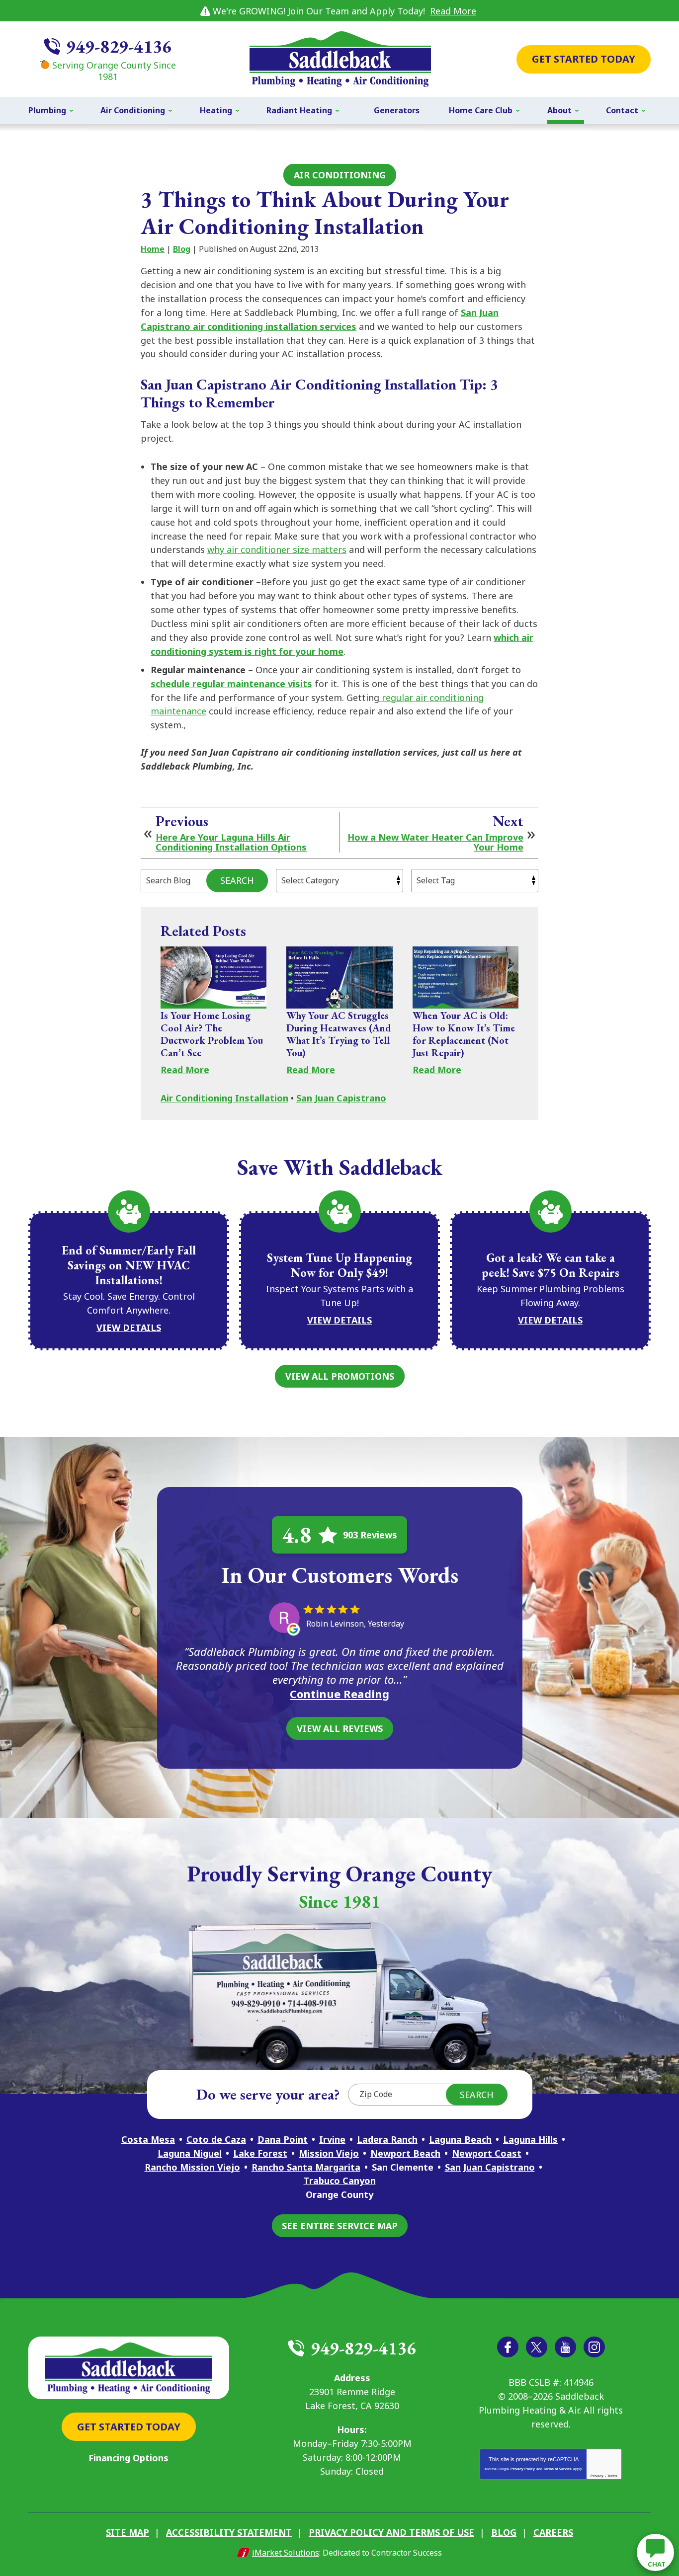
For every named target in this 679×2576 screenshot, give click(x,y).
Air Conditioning (340, 175)
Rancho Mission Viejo (192, 2167)
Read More (453, 11)
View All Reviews (340, 1728)
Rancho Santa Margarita (306, 2167)
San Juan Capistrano (341, 1098)
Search (237, 880)
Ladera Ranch (387, 2139)
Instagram (594, 2347)
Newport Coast (487, 2153)
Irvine (332, 2139)
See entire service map (340, 2226)
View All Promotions (340, 1376)
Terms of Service (558, 2469)
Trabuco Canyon (340, 2181)
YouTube (565, 2347)
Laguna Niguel (190, 2153)
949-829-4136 (119, 46)
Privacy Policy (523, 2469)
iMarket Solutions (286, 2553)
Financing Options (128, 2458)
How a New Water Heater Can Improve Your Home (435, 843)
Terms (612, 2476)
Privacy (597, 2476)
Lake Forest (260, 2153)
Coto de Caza (216, 2139)
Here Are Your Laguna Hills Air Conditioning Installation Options (231, 843)
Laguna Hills (530, 2139)
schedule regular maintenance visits (231, 684)
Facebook (508, 2347)
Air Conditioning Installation (224, 1098)
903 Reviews (370, 1535)
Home (153, 249)
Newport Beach (405, 2153)
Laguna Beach (460, 2139)
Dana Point (283, 2139)
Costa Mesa (148, 2139)
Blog (182, 249)
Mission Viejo (329, 2153)
